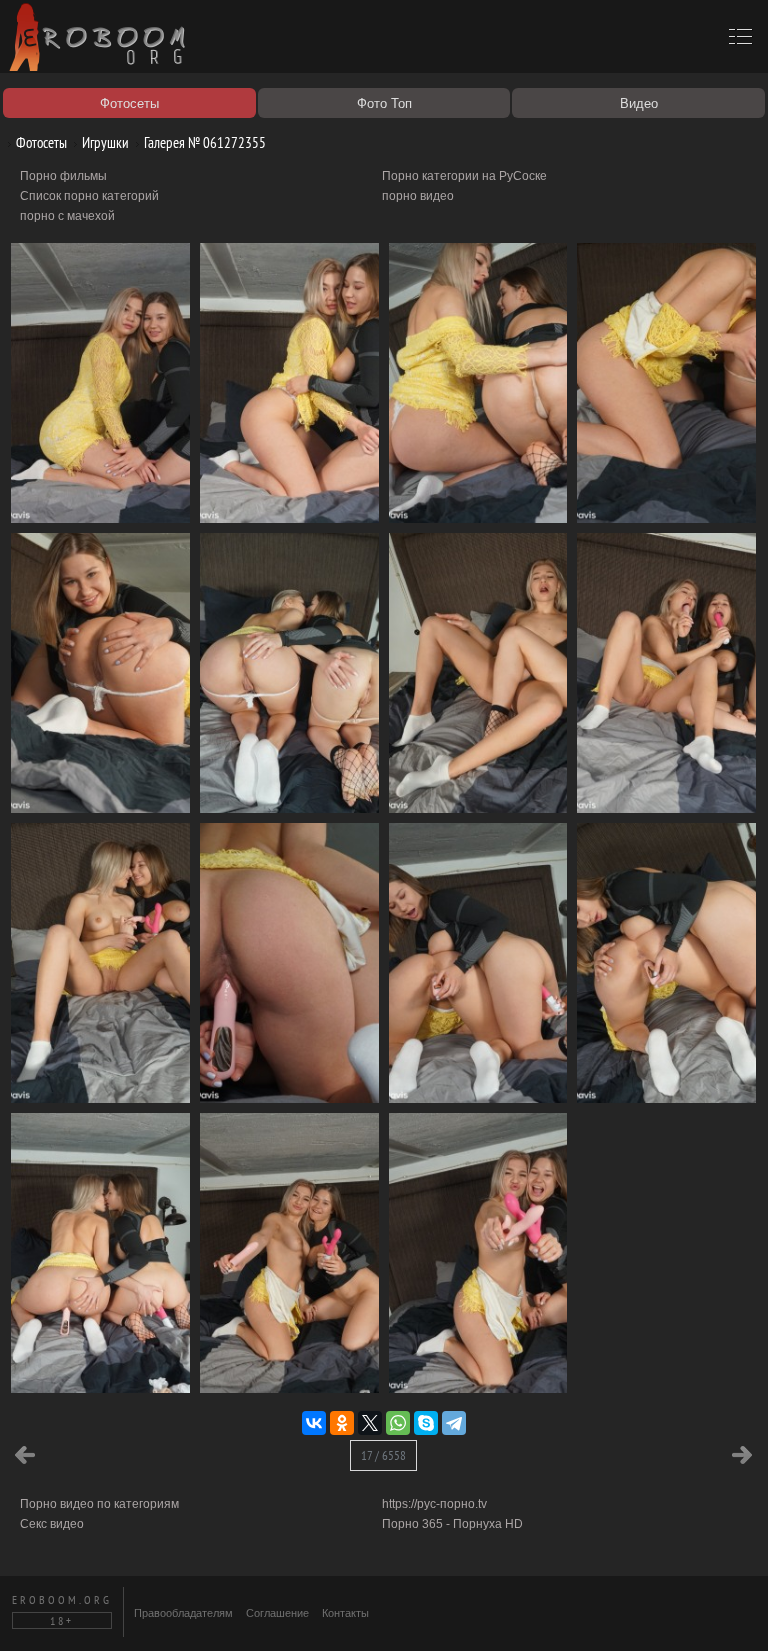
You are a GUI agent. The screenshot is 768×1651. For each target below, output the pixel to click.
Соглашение (277, 1613)
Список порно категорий (89, 196)
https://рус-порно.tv (434, 1504)
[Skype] (426, 1423)
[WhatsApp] (398, 1423)
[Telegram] (454, 1423)
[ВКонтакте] (314, 1423)
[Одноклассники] (342, 1423)
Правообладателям (183, 1613)
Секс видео (52, 1524)
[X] (370, 1423)
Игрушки (104, 142)
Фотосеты (40, 142)
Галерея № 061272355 (203, 142)
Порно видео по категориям (99, 1504)
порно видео (418, 196)
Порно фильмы (63, 176)
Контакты (345, 1613)
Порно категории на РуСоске (464, 176)
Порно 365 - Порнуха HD (452, 1524)
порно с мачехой (67, 216)
